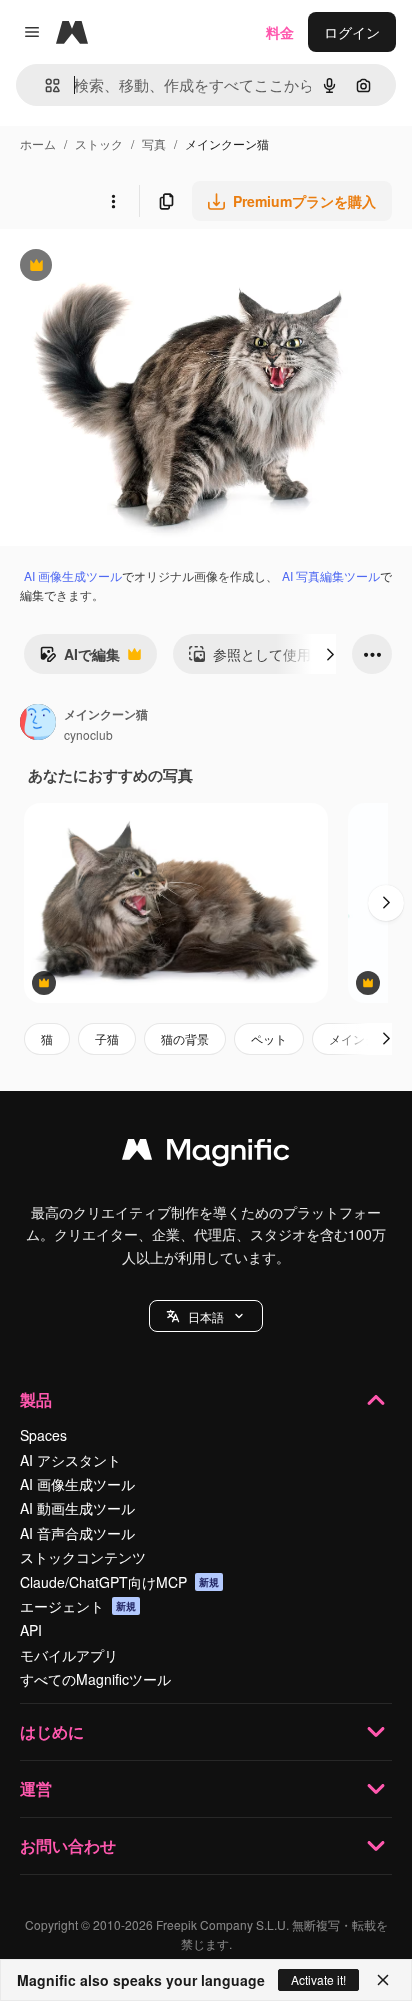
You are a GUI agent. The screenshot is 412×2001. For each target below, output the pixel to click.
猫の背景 (185, 1038)
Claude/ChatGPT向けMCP (119, 1582)
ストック (99, 143)
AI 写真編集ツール (331, 575)
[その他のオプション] (113, 201)
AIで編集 (79, 659)
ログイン (352, 32)
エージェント (78, 1606)
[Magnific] (206, 1154)
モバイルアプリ (69, 1655)
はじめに (52, 1731)
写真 (154, 143)
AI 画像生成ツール (73, 575)
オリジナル (137, 267)
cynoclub (88, 734)
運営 (36, 1788)
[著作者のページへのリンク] (38, 724)
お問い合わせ (68, 1845)
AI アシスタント (70, 1460)
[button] (206, 1316)
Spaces (43, 1435)
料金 (280, 32)
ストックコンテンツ (83, 1557)
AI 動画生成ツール (77, 1508)
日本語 (206, 1316)
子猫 (107, 1038)
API (31, 1630)
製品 (36, 1399)
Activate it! (318, 1979)
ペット (269, 1038)
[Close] (383, 1980)
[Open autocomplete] (44, 85)
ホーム (38, 143)
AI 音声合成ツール (77, 1533)
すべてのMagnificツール (95, 1679)
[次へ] (330, 654)
